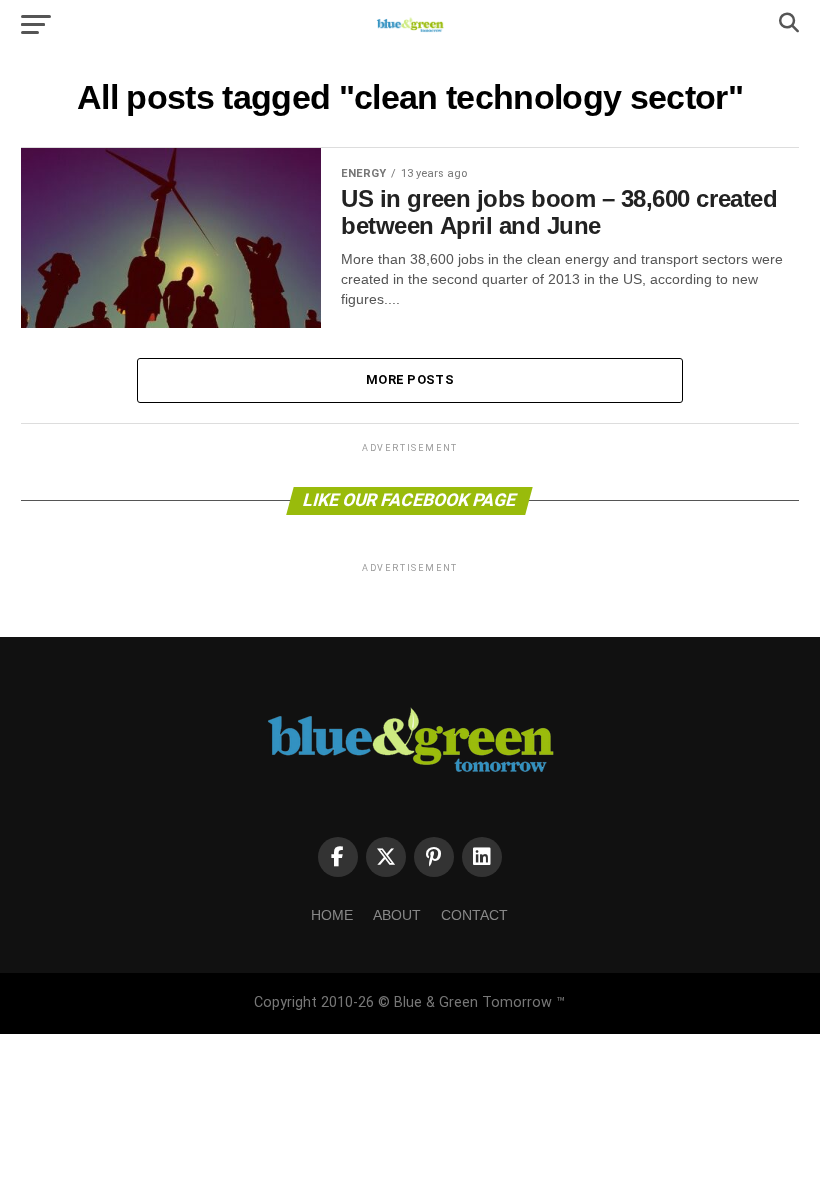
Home (332, 915)
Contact (474, 915)
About (397, 915)
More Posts (410, 379)
